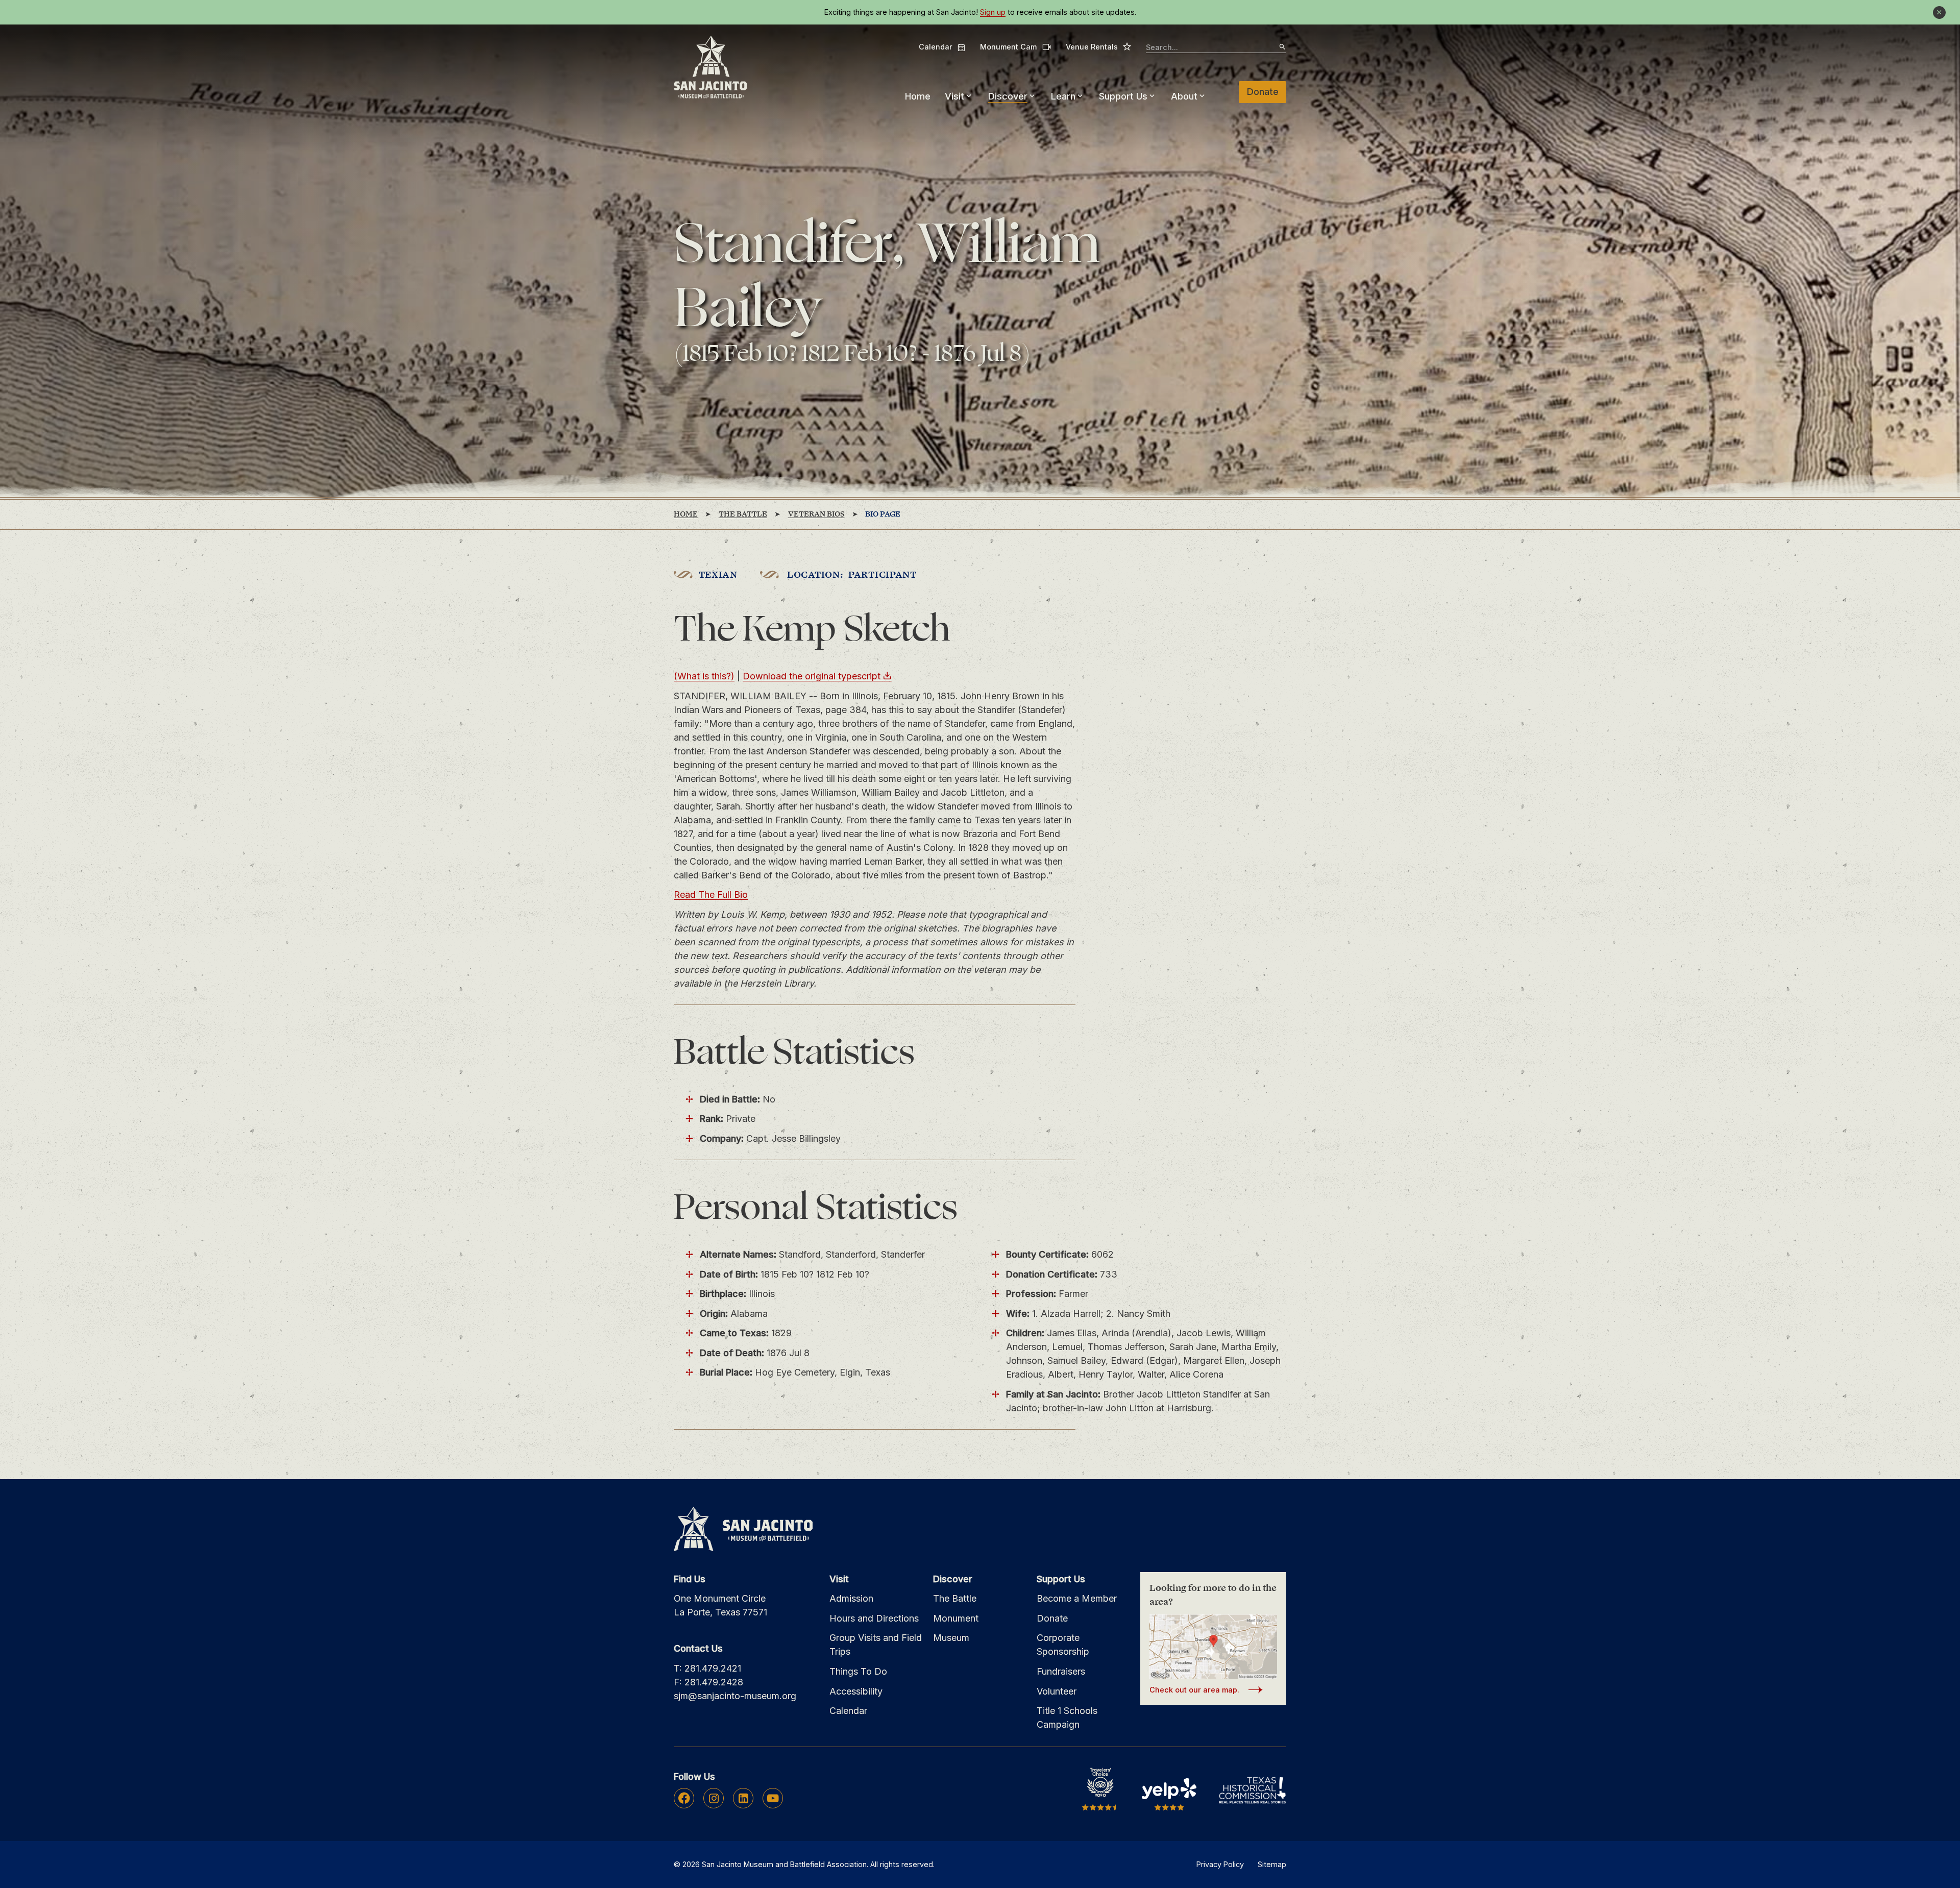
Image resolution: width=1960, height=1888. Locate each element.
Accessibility (856, 1691)
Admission (851, 1598)
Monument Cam (1015, 47)
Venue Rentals (1099, 46)
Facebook (684, 1798)
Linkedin (743, 1798)
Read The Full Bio (711, 894)
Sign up (993, 12)
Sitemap (1272, 1864)
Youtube (773, 1798)
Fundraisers (1061, 1671)
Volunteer (1057, 1691)
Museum (951, 1638)
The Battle (955, 1598)
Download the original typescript (812, 676)
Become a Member (1077, 1598)
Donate (1263, 92)
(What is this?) (704, 676)
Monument (956, 1618)
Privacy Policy (1220, 1864)
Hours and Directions (874, 1618)
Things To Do (858, 1671)
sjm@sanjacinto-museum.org (735, 1696)
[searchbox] (1216, 48)
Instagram (714, 1798)
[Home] (710, 68)
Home (918, 96)
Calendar (942, 47)
